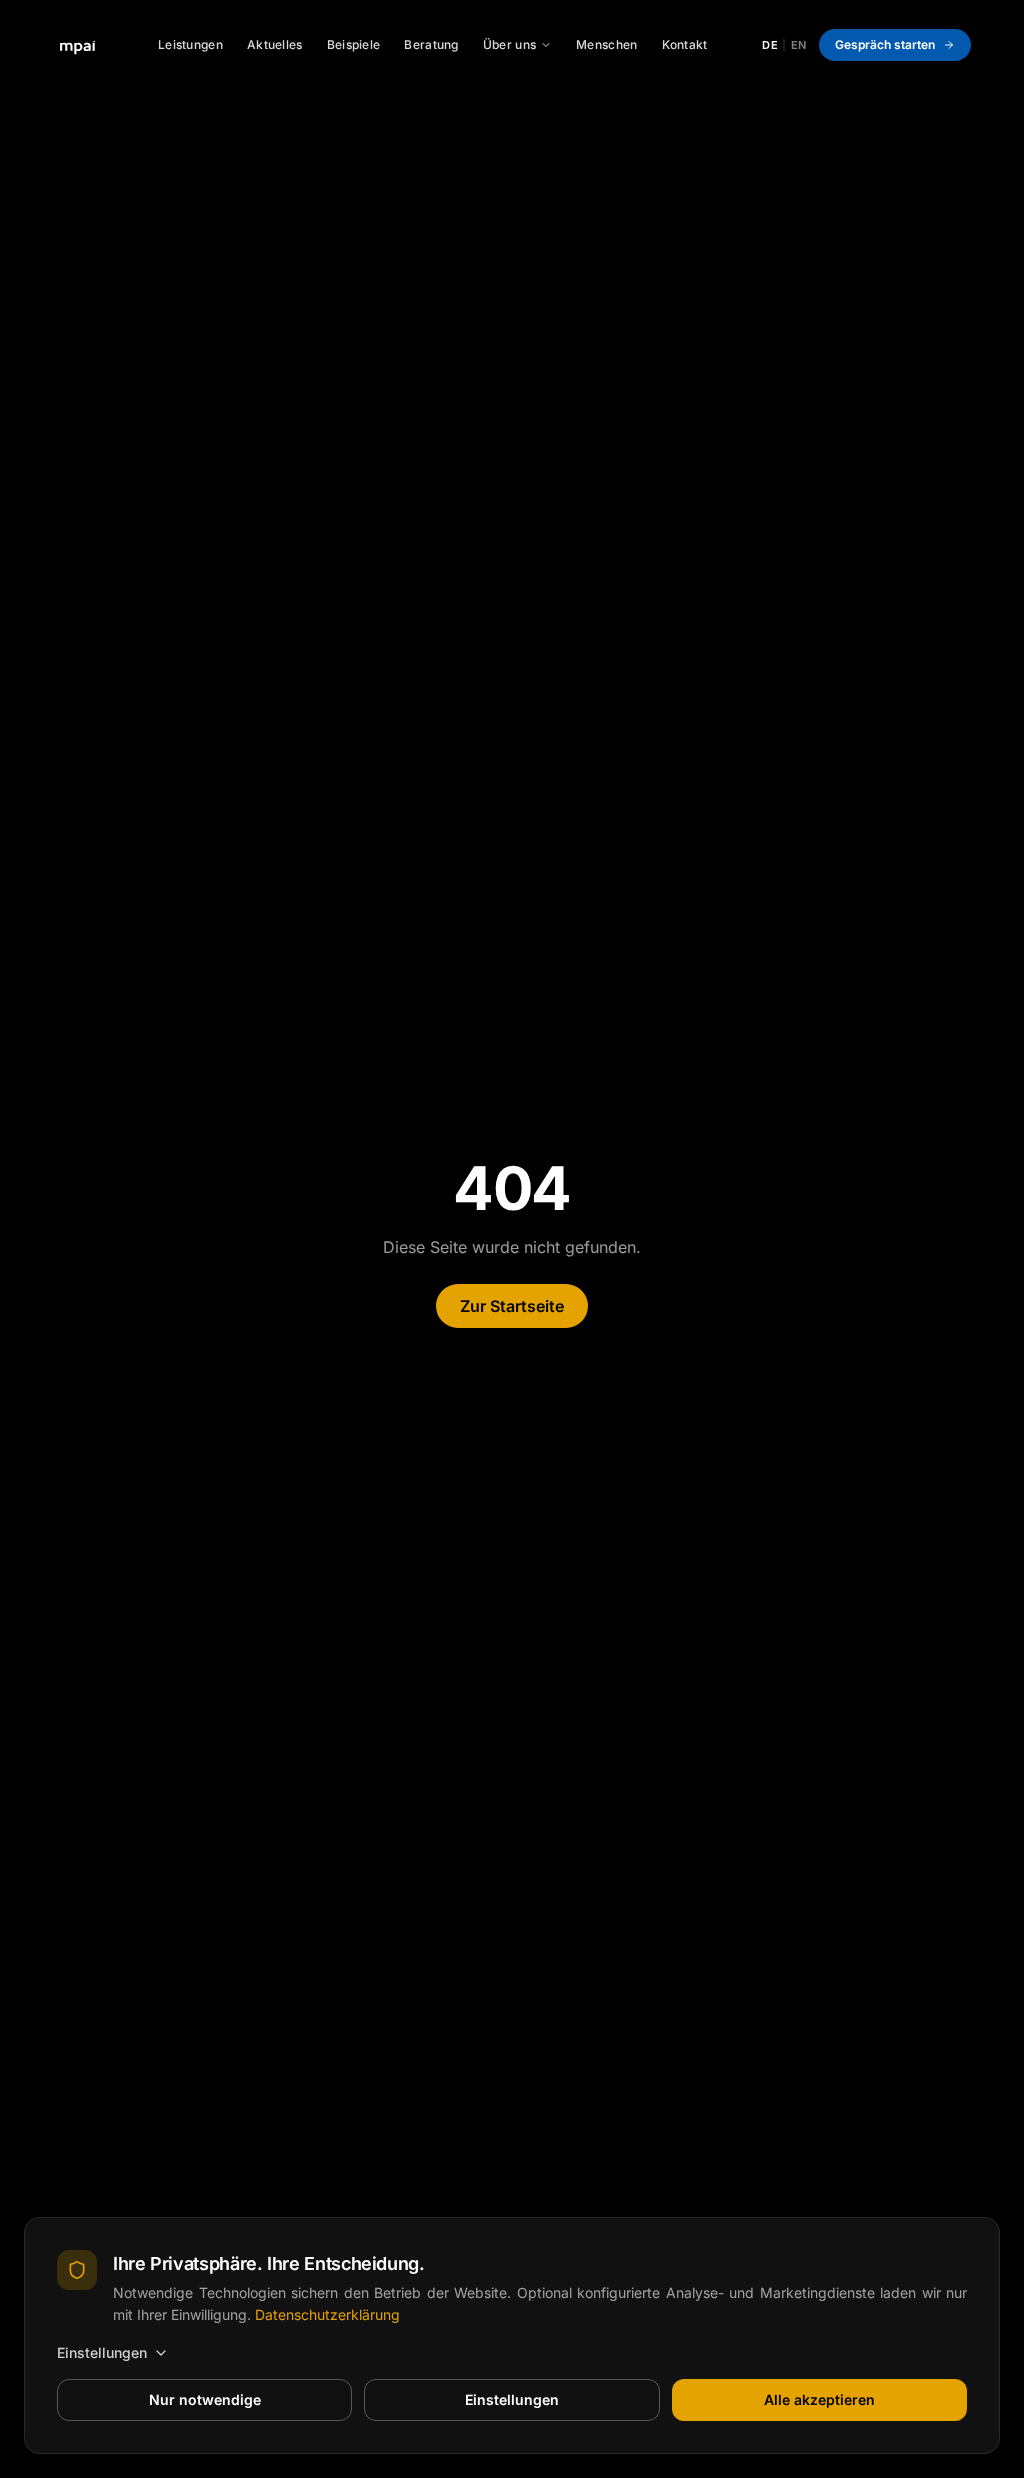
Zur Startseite (512, 1306)
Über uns (509, 44)
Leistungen (190, 44)
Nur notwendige (205, 2399)
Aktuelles (275, 44)
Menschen (606, 44)
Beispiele (354, 44)
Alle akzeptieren (819, 2399)
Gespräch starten (885, 44)
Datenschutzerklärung (327, 2314)
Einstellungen (102, 2352)
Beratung (431, 44)
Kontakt (685, 44)
